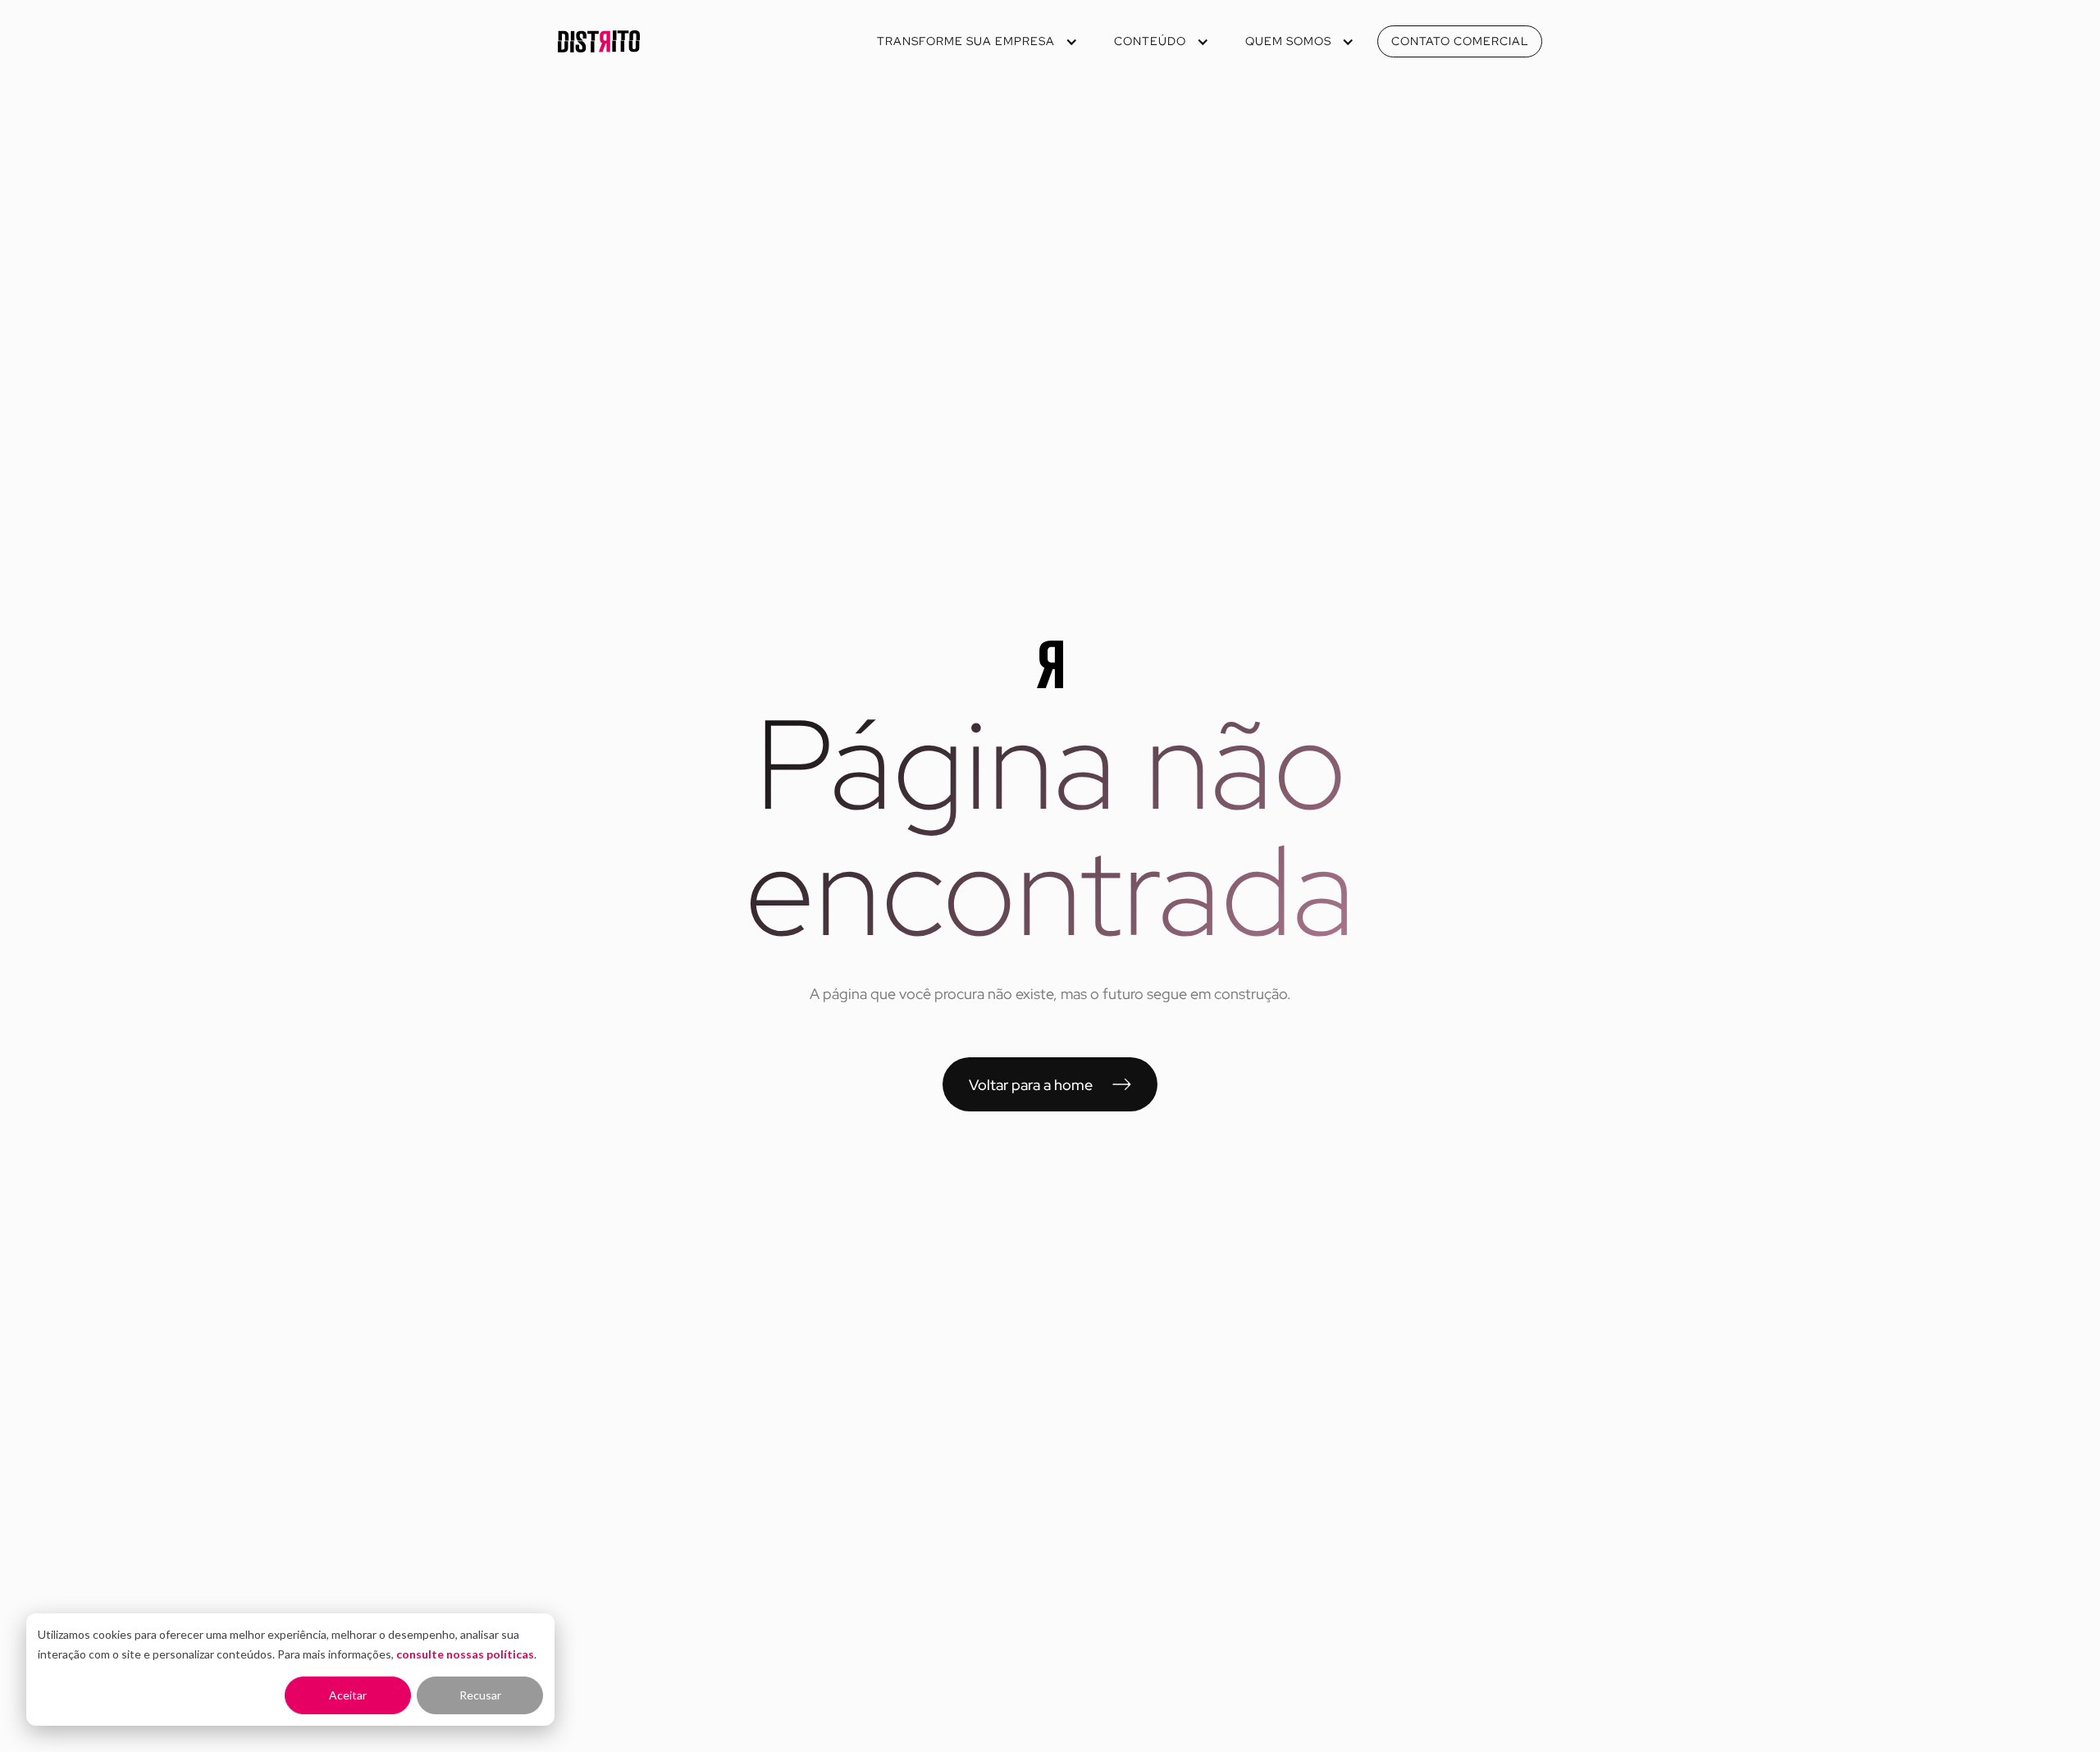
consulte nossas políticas (465, 1654)
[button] (976, 41)
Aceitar (348, 1695)
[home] (599, 41)
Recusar (480, 1695)
